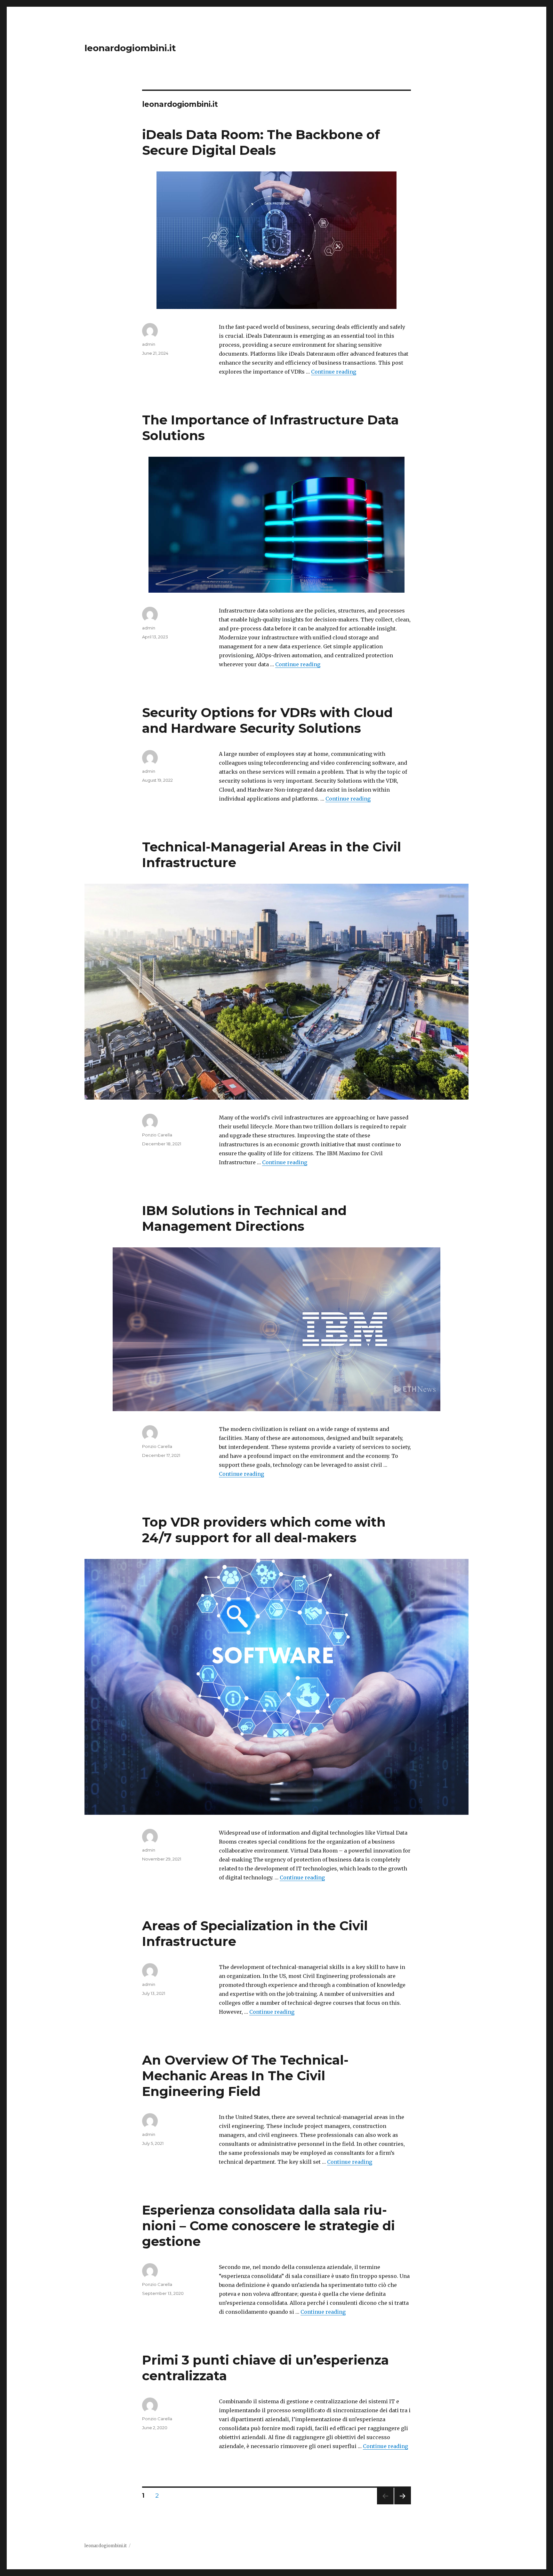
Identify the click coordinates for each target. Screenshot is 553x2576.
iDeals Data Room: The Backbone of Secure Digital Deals (261, 142)
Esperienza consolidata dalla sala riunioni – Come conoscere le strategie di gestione (268, 2226)
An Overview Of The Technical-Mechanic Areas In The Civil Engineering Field (245, 2076)
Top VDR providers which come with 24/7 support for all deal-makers (264, 1530)
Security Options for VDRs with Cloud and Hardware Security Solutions (267, 720)
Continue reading (334, 372)
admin (149, 344)
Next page (403, 2504)
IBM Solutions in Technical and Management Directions (244, 1218)
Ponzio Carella (157, 1135)
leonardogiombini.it (130, 48)
